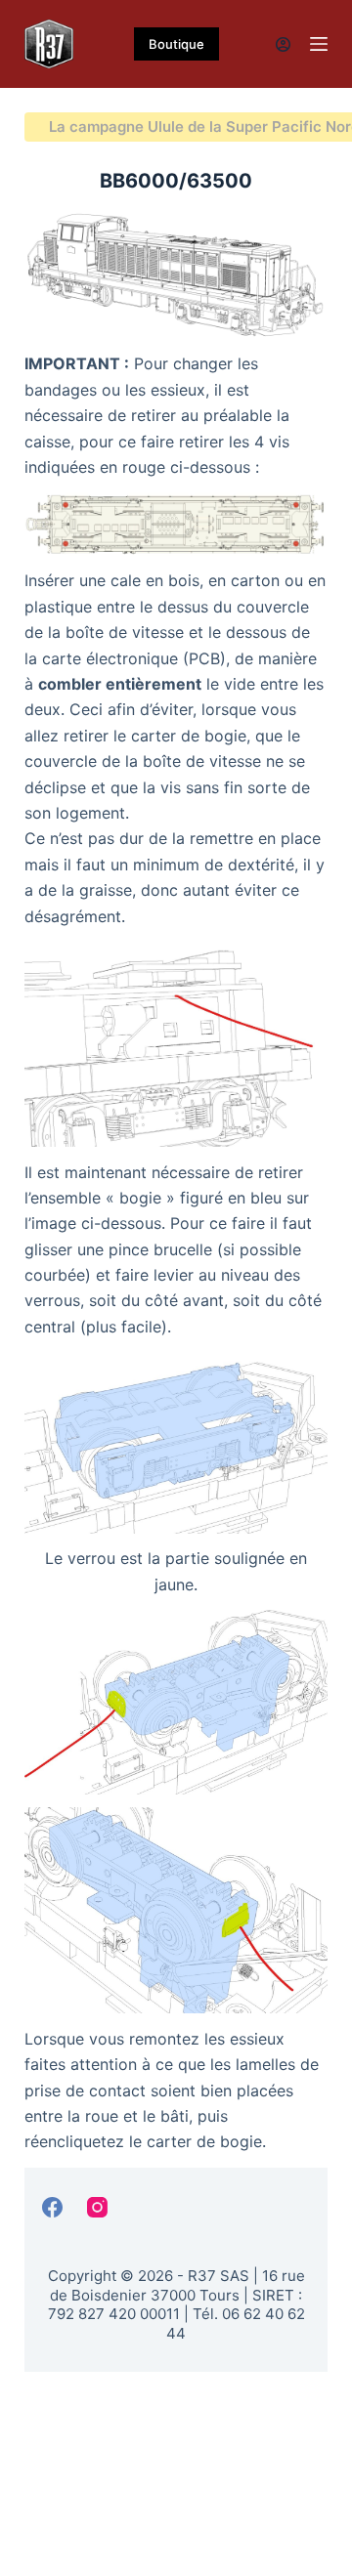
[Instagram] (97, 2207)
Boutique (176, 44)
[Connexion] (283, 44)
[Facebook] (52, 2207)
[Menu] (319, 44)
